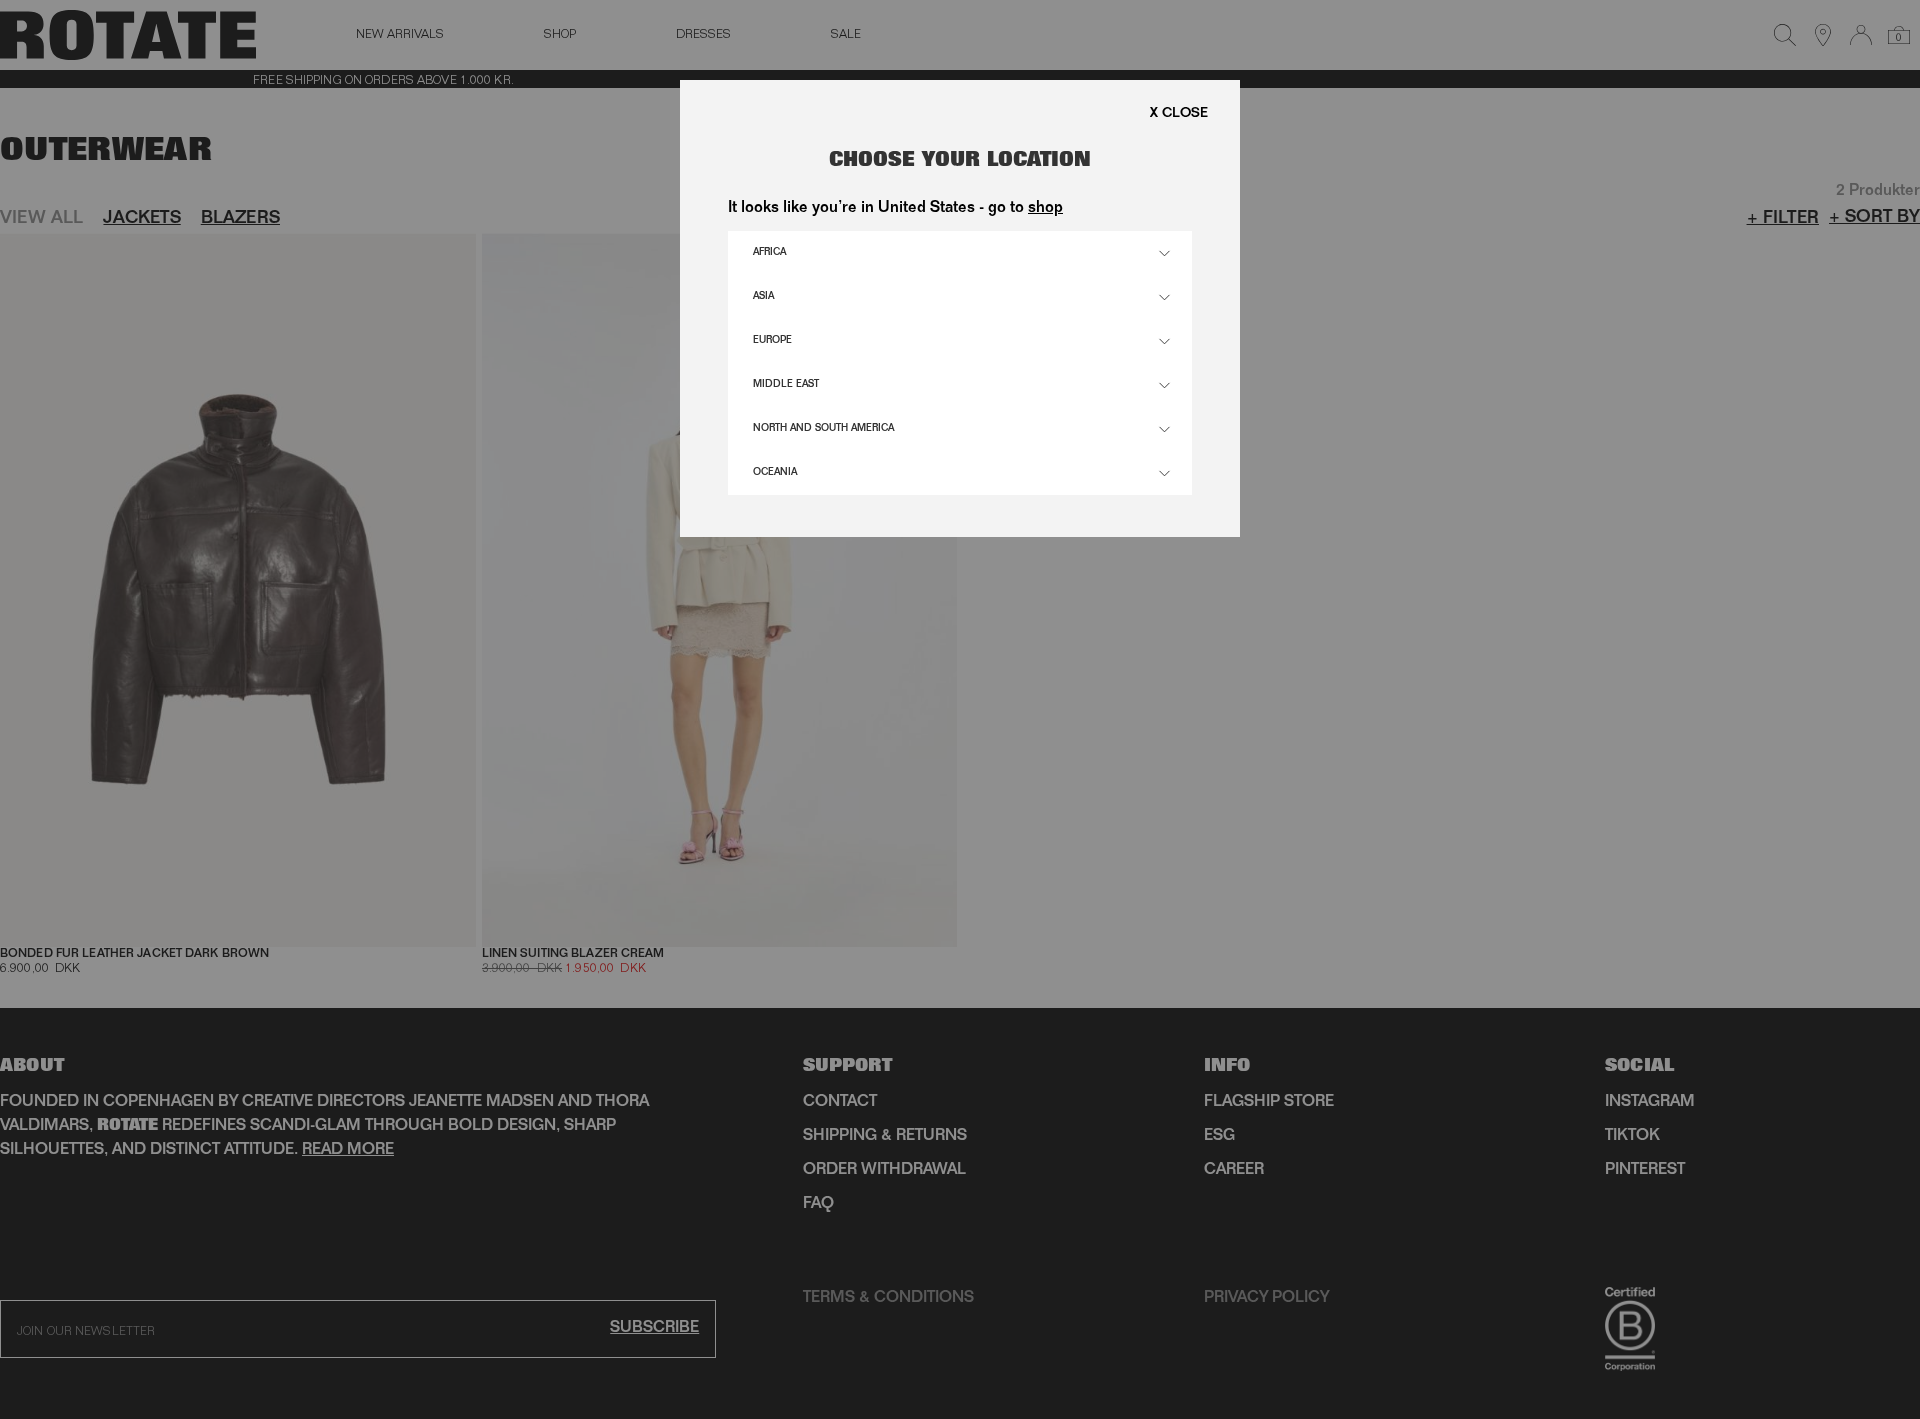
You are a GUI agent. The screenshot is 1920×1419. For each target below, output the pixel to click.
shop (1045, 209)
